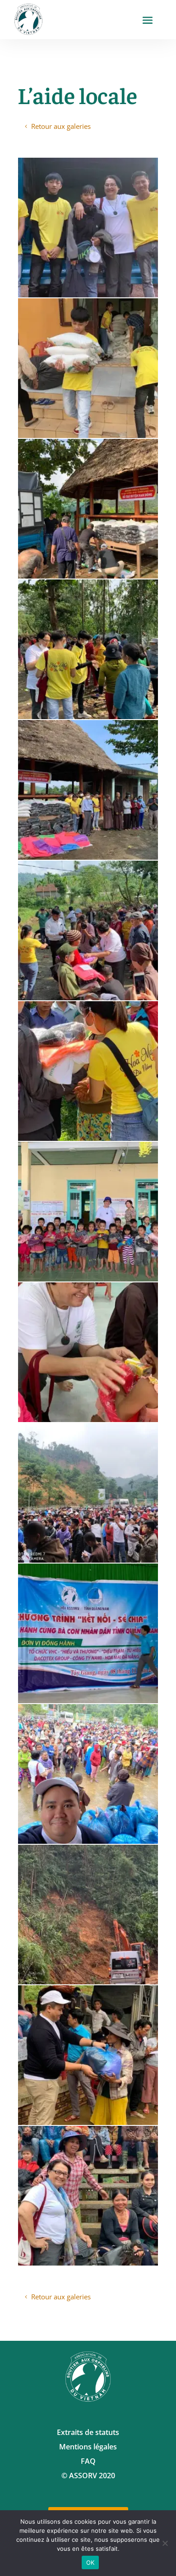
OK (90, 2562)
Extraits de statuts (88, 2432)
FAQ (88, 2461)
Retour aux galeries (61, 126)
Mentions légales (88, 2447)
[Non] (165, 2543)
